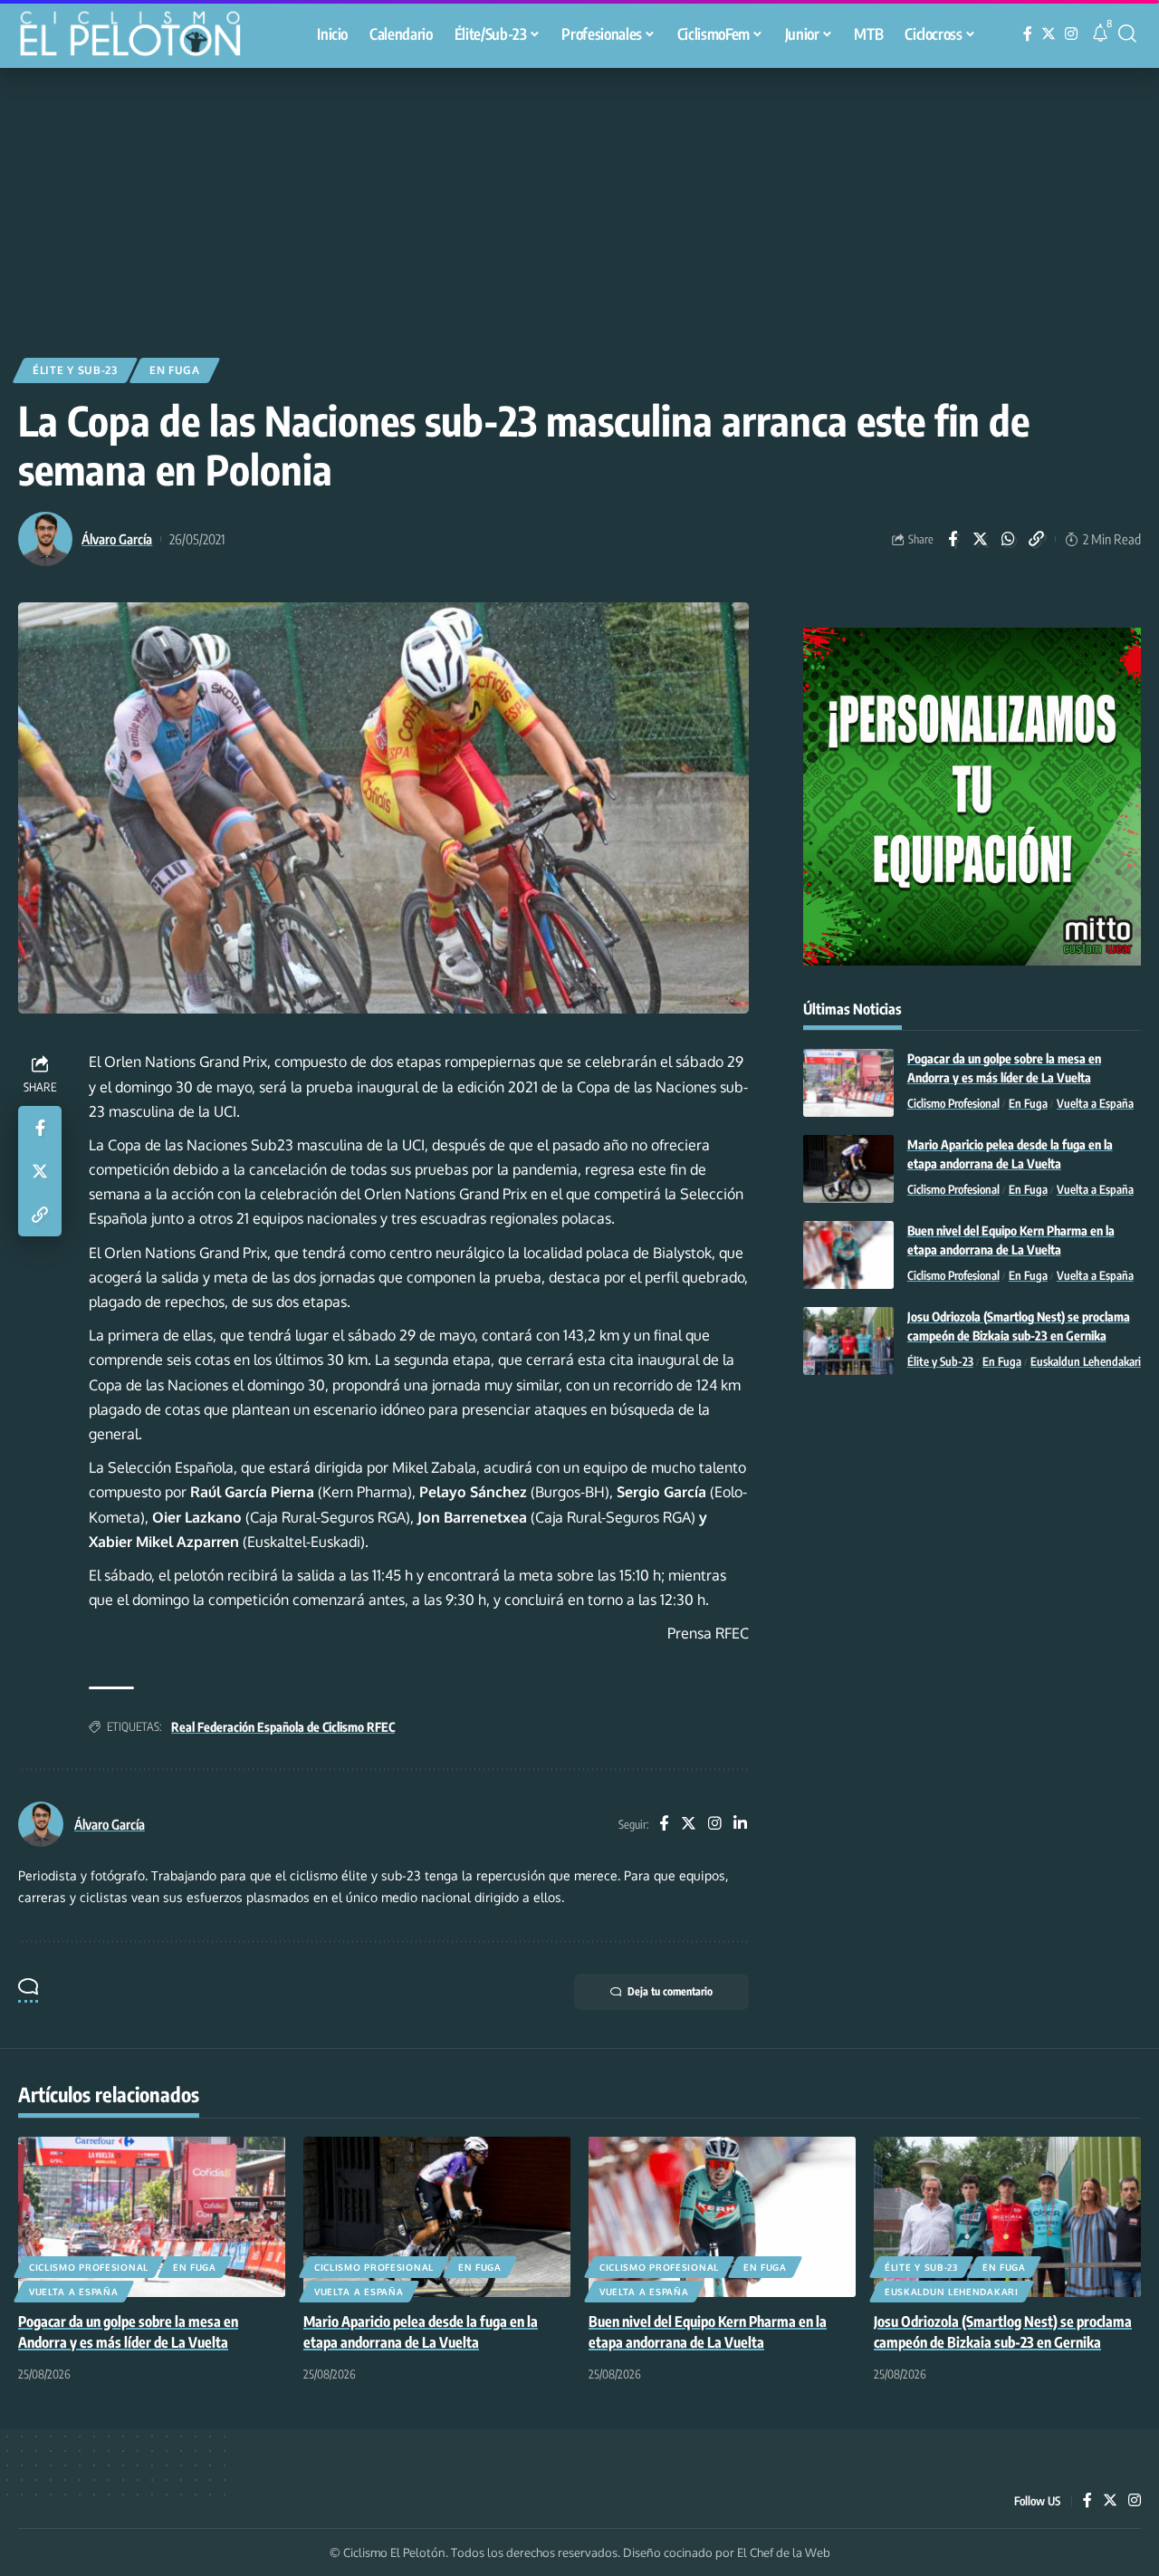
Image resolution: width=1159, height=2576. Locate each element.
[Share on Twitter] (981, 539)
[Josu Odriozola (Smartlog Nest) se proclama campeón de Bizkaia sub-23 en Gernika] (848, 1341)
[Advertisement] (579, 204)
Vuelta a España (1095, 1103)
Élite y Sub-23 (75, 370)
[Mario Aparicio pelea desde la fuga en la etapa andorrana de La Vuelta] (848, 1169)
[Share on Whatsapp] (1009, 539)
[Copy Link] (1037, 539)
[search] (1127, 34)
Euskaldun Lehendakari (1086, 1361)
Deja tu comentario (670, 1991)
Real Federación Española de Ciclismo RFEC (283, 1727)
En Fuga (175, 370)
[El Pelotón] (139, 36)
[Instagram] (1071, 34)
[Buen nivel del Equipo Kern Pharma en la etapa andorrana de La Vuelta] (848, 1255)
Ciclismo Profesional (953, 1103)
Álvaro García (117, 539)
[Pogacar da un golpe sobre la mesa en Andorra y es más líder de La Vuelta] (848, 1083)
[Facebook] (1028, 34)
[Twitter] (1049, 34)
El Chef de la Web (784, 2552)
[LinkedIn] (740, 1825)
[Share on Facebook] (953, 539)
